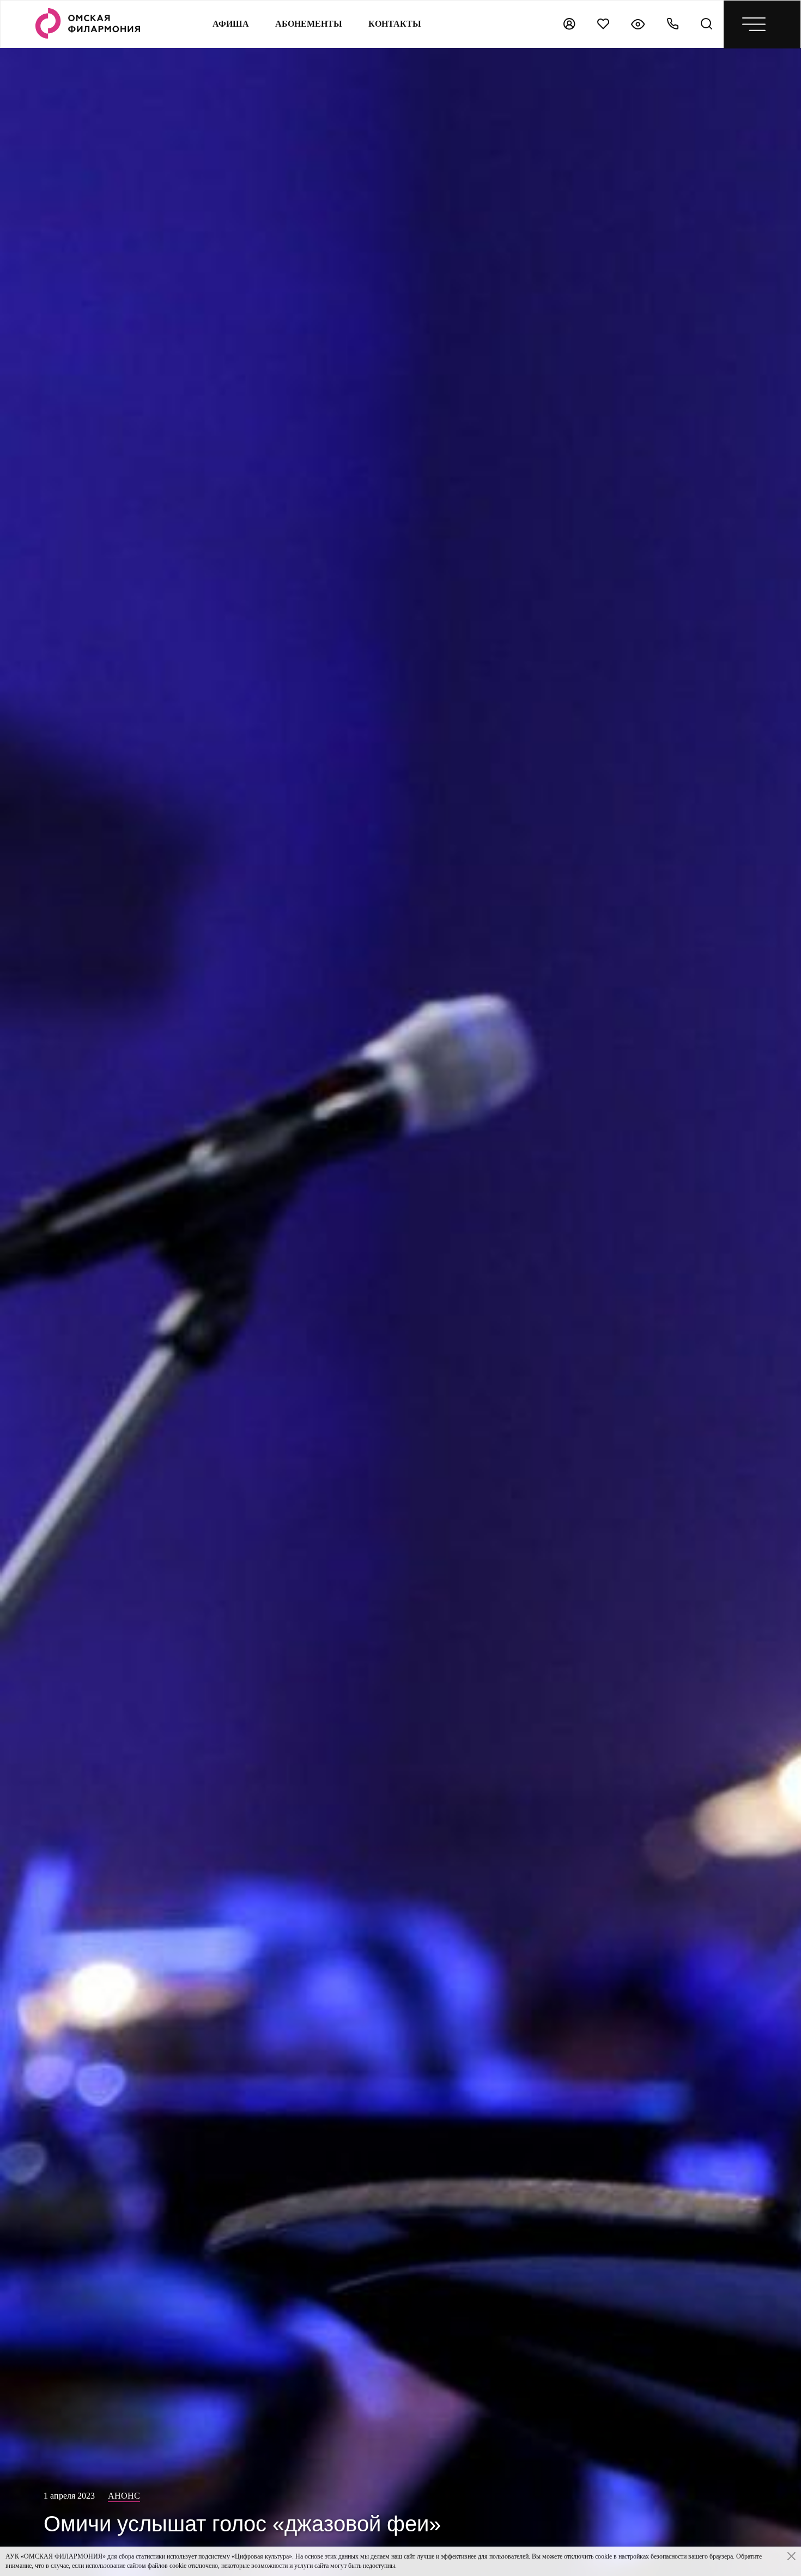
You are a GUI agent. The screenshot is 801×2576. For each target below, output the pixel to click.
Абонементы (309, 24)
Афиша (231, 24)
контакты (395, 24)
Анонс (124, 2496)
